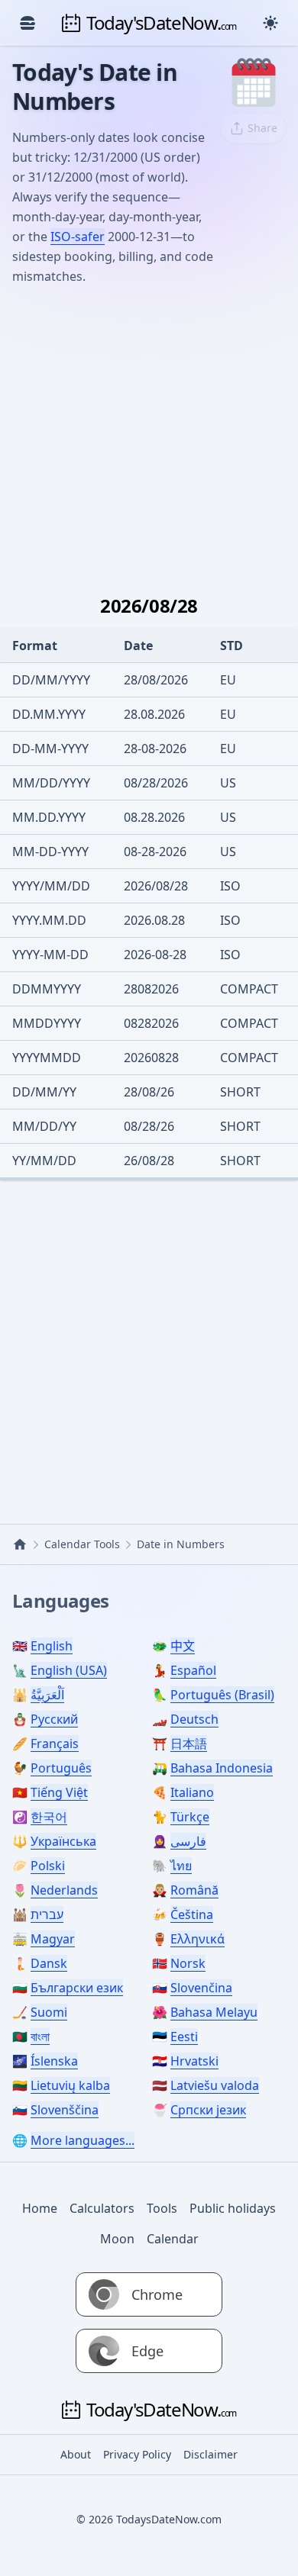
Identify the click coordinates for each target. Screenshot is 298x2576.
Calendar (173, 2239)
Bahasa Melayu (214, 2012)
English (52, 1646)
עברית (47, 1914)
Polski (48, 1866)
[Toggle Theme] (270, 23)
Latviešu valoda (215, 2085)
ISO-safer (78, 237)
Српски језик (208, 2110)
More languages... (83, 2140)
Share (262, 128)
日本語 (189, 1744)
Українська (63, 1841)
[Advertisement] (149, 432)
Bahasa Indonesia (222, 1768)
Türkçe (190, 1817)
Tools (162, 2208)
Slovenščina (65, 2110)
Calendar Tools (82, 1544)
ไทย (181, 1866)
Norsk (188, 1963)
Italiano (192, 1792)
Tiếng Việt (59, 1792)
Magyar (53, 1939)
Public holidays (233, 2208)
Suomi (49, 2012)
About (76, 2454)
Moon (117, 2239)
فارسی (188, 1841)
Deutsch (194, 1719)
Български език (77, 1988)
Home (40, 2208)
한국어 (49, 1817)
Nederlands (64, 1890)
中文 (183, 1646)
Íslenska (54, 2061)
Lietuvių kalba (70, 2085)
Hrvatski (194, 2061)
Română (194, 1890)
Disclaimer (211, 2454)
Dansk (49, 1963)
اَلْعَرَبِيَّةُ (47, 1695)
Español (193, 1670)
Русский (54, 1719)
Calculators (102, 2208)
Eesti (184, 2037)
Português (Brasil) (222, 1695)
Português (61, 1768)
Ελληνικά (198, 1939)
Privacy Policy (137, 2454)
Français (55, 1744)
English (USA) (69, 1670)
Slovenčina (201, 1988)
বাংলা (40, 2037)
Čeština (192, 1914)
